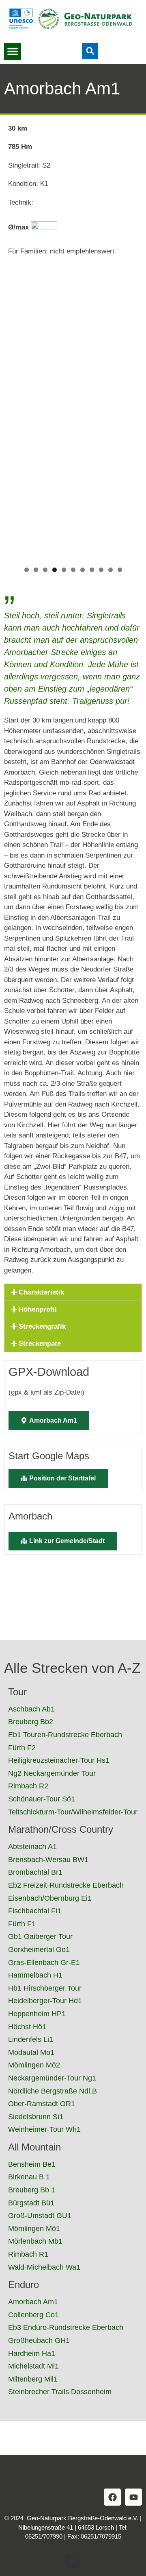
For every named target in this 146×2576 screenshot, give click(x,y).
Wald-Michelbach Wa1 (44, 2267)
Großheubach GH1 (39, 2340)
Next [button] (132, 524)
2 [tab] (36, 570)
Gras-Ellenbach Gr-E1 (44, 1963)
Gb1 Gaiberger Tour (40, 1936)
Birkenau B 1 (29, 2177)
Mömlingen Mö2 (34, 2065)
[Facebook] (112, 2497)
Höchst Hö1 (27, 2027)
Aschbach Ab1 (31, 1709)
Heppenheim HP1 (37, 2014)
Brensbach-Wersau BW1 (48, 1860)
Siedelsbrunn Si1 (36, 2117)
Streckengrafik (42, 1326)
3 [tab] (45, 570)
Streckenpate (40, 1344)
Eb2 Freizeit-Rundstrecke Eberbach (66, 1885)
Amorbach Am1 (33, 2302)
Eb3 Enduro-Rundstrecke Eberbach (66, 2327)
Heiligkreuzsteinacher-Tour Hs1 (59, 1760)
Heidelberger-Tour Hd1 (45, 2001)
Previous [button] (14, 524)
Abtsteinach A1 (32, 1847)
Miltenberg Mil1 (33, 2379)
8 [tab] (92, 570)
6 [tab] (73, 570)
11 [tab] (120, 570)
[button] (13, 51)
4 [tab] (55, 570)
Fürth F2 (22, 1748)
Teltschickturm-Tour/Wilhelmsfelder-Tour (73, 1812)
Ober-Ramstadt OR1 (42, 2104)
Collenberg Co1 (33, 2315)
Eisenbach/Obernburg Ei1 (50, 1898)
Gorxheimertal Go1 (39, 1949)
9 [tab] (101, 570)
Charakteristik (41, 1292)
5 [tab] (64, 570)
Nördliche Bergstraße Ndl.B (53, 2091)
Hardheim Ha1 (32, 2353)
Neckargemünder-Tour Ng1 (52, 2078)
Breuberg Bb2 (31, 1722)
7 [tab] (83, 570)
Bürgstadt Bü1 (31, 2203)
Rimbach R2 (28, 1786)
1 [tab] (27, 570)
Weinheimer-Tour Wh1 (44, 2129)
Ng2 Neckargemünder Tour (52, 1773)
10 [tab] (111, 570)
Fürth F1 (22, 1924)
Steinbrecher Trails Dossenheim (60, 2392)
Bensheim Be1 (32, 2164)
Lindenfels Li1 (31, 2039)
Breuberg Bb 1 (32, 2190)
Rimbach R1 (28, 2254)
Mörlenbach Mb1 (35, 2241)
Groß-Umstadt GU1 (40, 2216)
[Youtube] (133, 2497)
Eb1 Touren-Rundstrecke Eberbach (65, 1735)
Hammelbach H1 (35, 1975)
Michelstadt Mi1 (33, 2366)
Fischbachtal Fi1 (35, 1911)
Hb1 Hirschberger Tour (45, 1988)
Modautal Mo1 (31, 2052)
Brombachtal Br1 (35, 1872)
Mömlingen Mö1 (34, 2229)
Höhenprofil (38, 1309)
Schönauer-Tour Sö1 (42, 1799)
